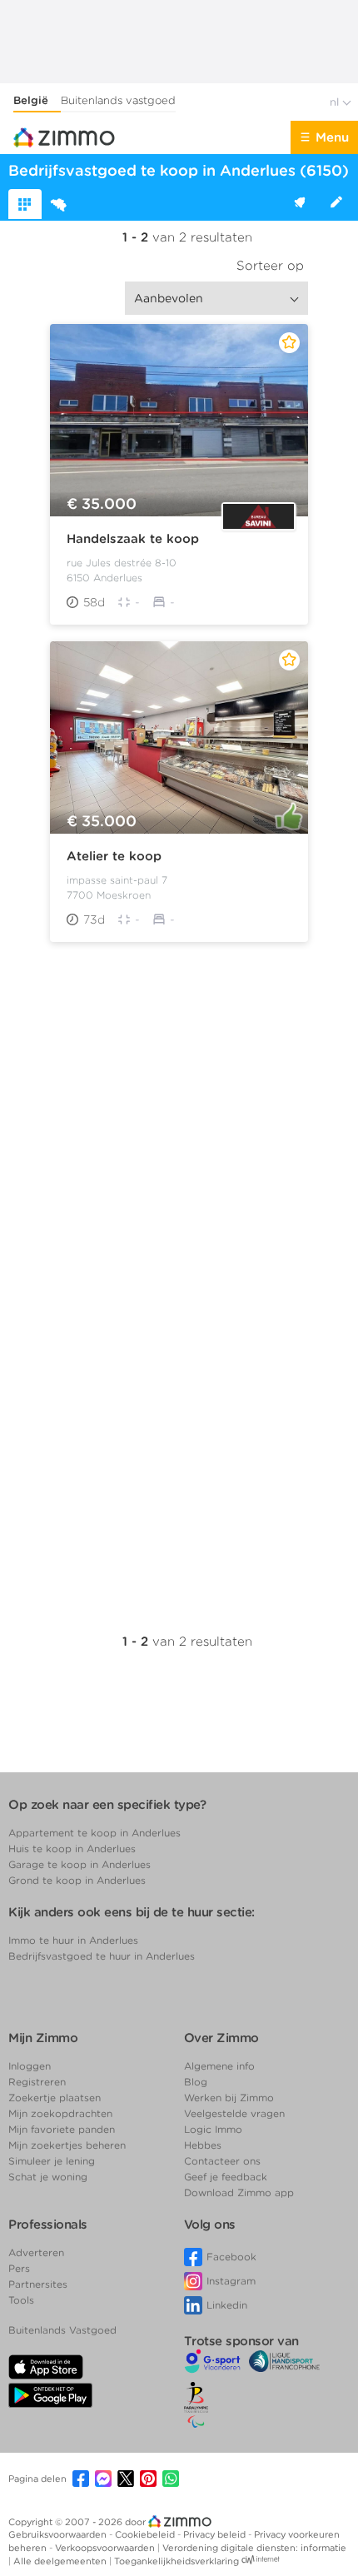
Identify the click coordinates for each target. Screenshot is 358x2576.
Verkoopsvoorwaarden (106, 2548)
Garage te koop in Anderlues (80, 1864)
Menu (332, 137)
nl (336, 102)
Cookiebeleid (146, 2534)
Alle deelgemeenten (61, 2561)
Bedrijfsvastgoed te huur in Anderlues (102, 1956)
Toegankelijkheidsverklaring (177, 2561)
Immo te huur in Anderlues (73, 1940)
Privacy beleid (216, 2534)
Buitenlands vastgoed (118, 100)
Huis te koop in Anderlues (72, 1849)
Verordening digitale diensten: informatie (254, 2548)
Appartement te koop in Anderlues (94, 1833)
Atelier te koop (114, 856)
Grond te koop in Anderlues (77, 1880)
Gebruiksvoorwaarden (59, 2534)
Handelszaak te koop (133, 539)
